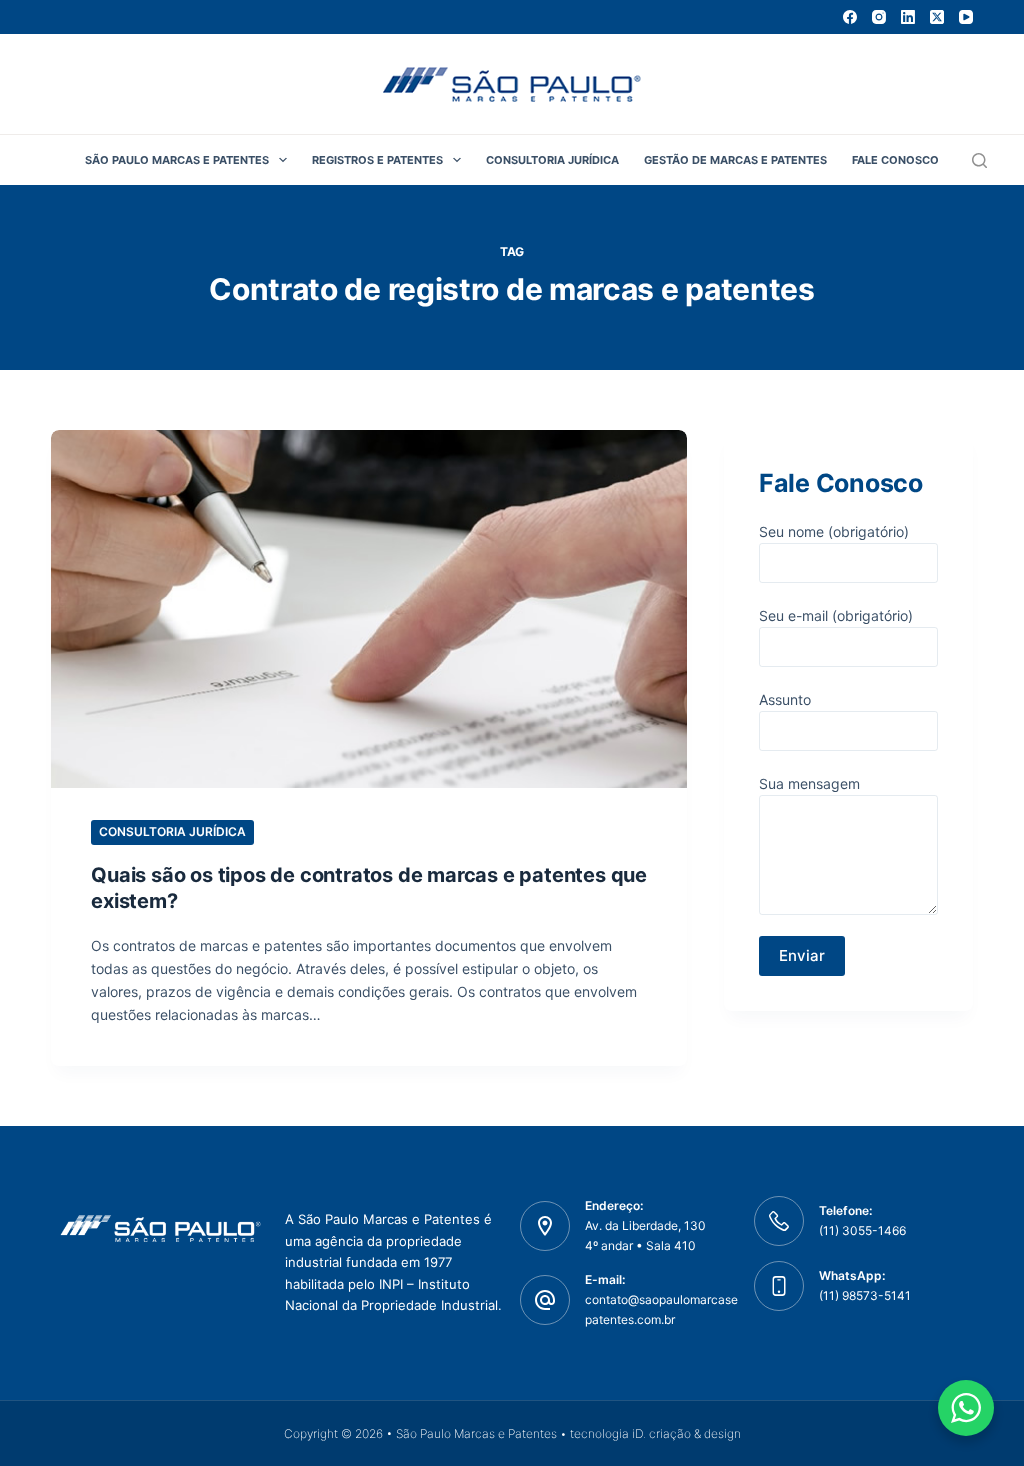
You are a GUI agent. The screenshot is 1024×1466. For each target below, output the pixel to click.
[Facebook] (850, 17)
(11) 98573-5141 (865, 1295)
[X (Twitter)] (937, 17)
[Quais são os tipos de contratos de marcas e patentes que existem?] (369, 609)
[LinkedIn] (908, 17)
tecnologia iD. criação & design (655, 1433)
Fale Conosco (895, 160)
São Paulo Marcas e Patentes (177, 160)
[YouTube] (966, 17)
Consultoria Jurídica (552, 160)
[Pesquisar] (979, 160)
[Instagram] (879, 17)
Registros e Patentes (377, 160)
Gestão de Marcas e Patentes (735, 160)
